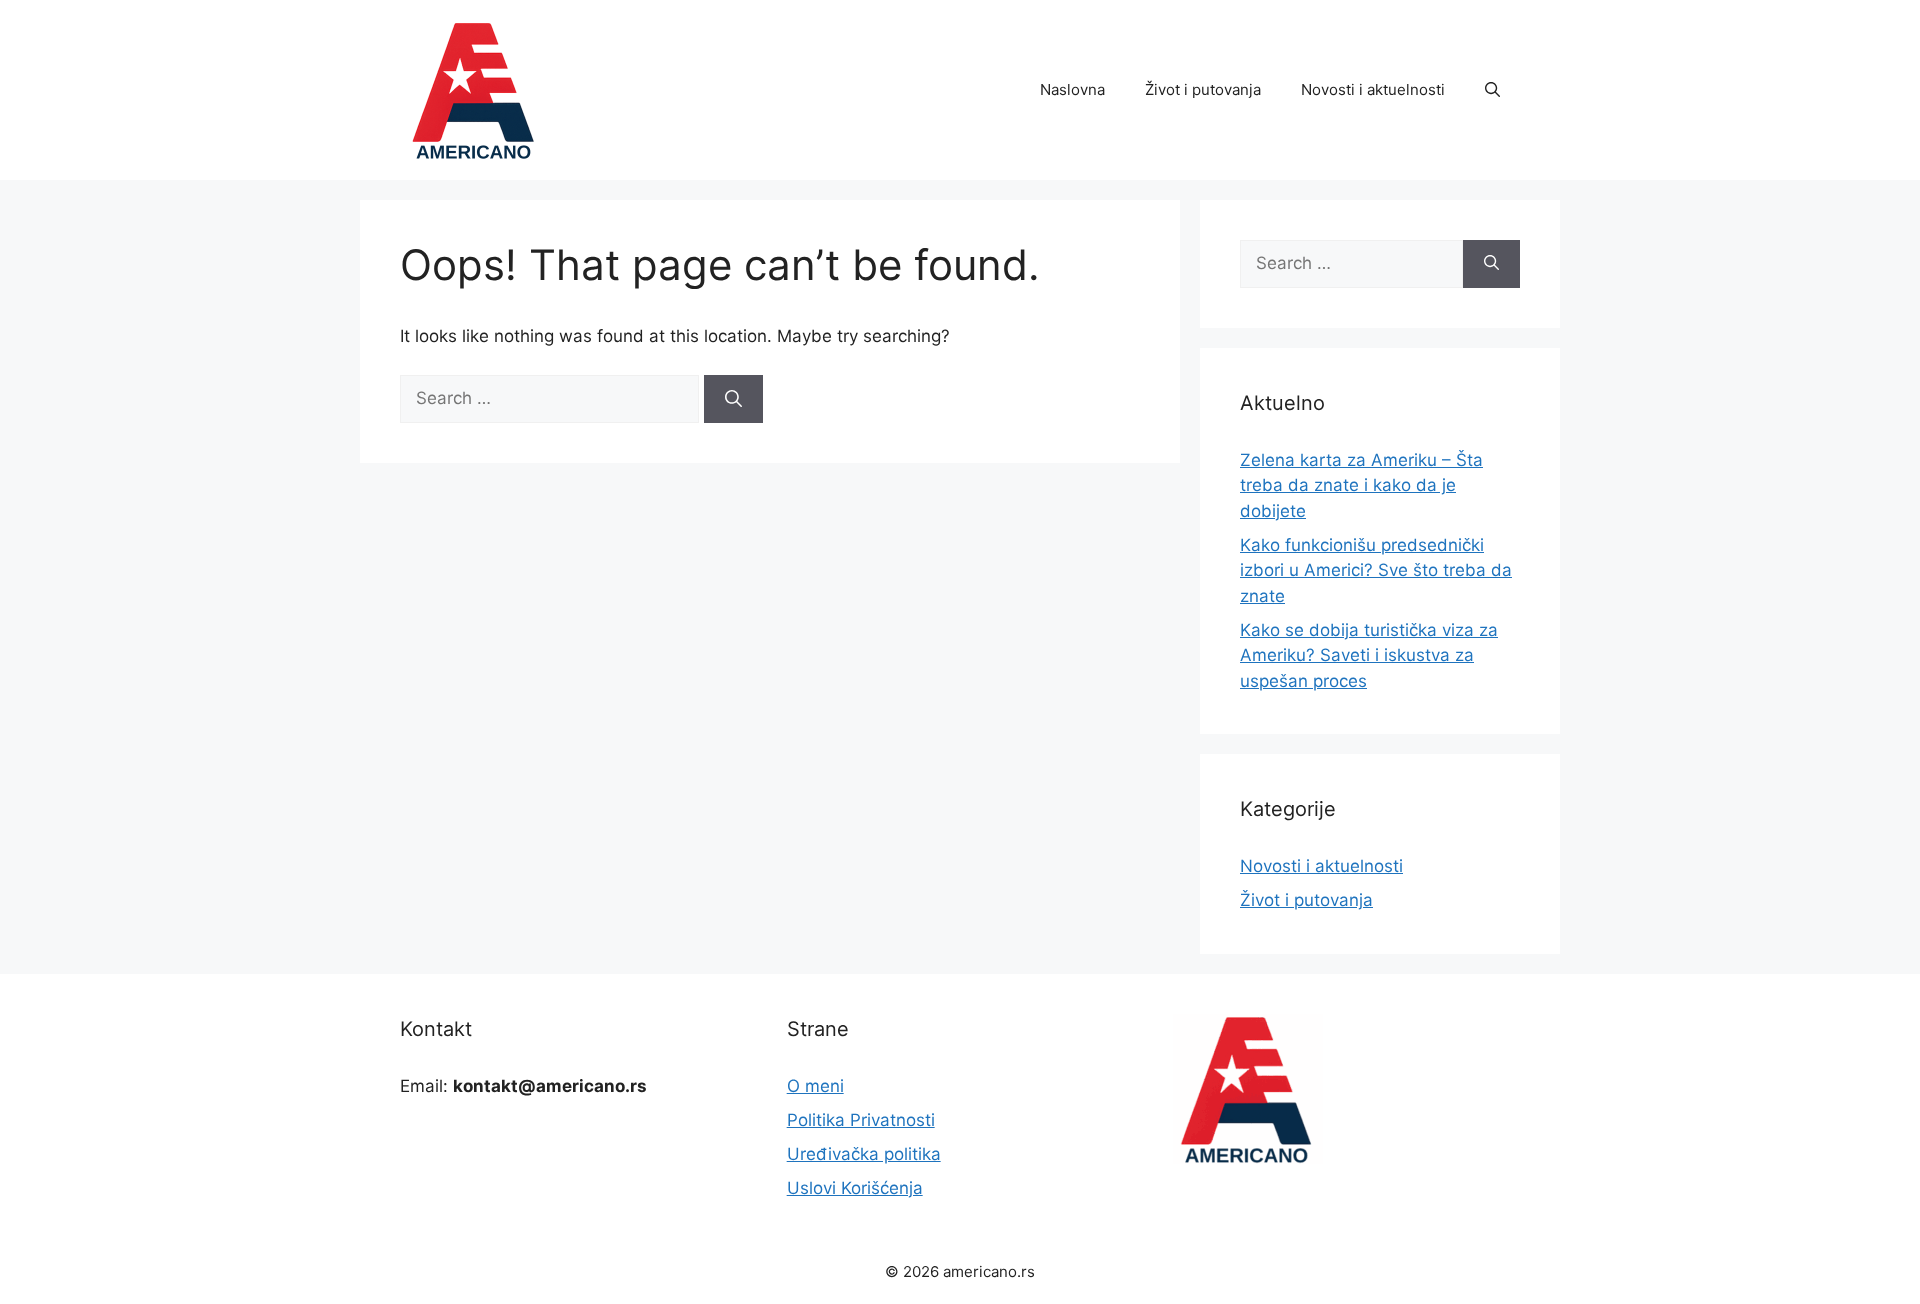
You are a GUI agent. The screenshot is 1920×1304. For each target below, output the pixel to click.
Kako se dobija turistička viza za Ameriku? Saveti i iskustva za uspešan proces (1369, 655)
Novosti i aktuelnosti (1373, 89)
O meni (815, 1086)
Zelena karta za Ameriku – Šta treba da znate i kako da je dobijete (1361, 485)
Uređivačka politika (864, 1154)
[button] (1492, 90)
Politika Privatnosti (861, 1120)
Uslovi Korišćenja (855, 1188)
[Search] (733, 399)
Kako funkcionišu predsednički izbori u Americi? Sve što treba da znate (1376, 570)
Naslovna (1072, 89)
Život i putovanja (1203, 89)
